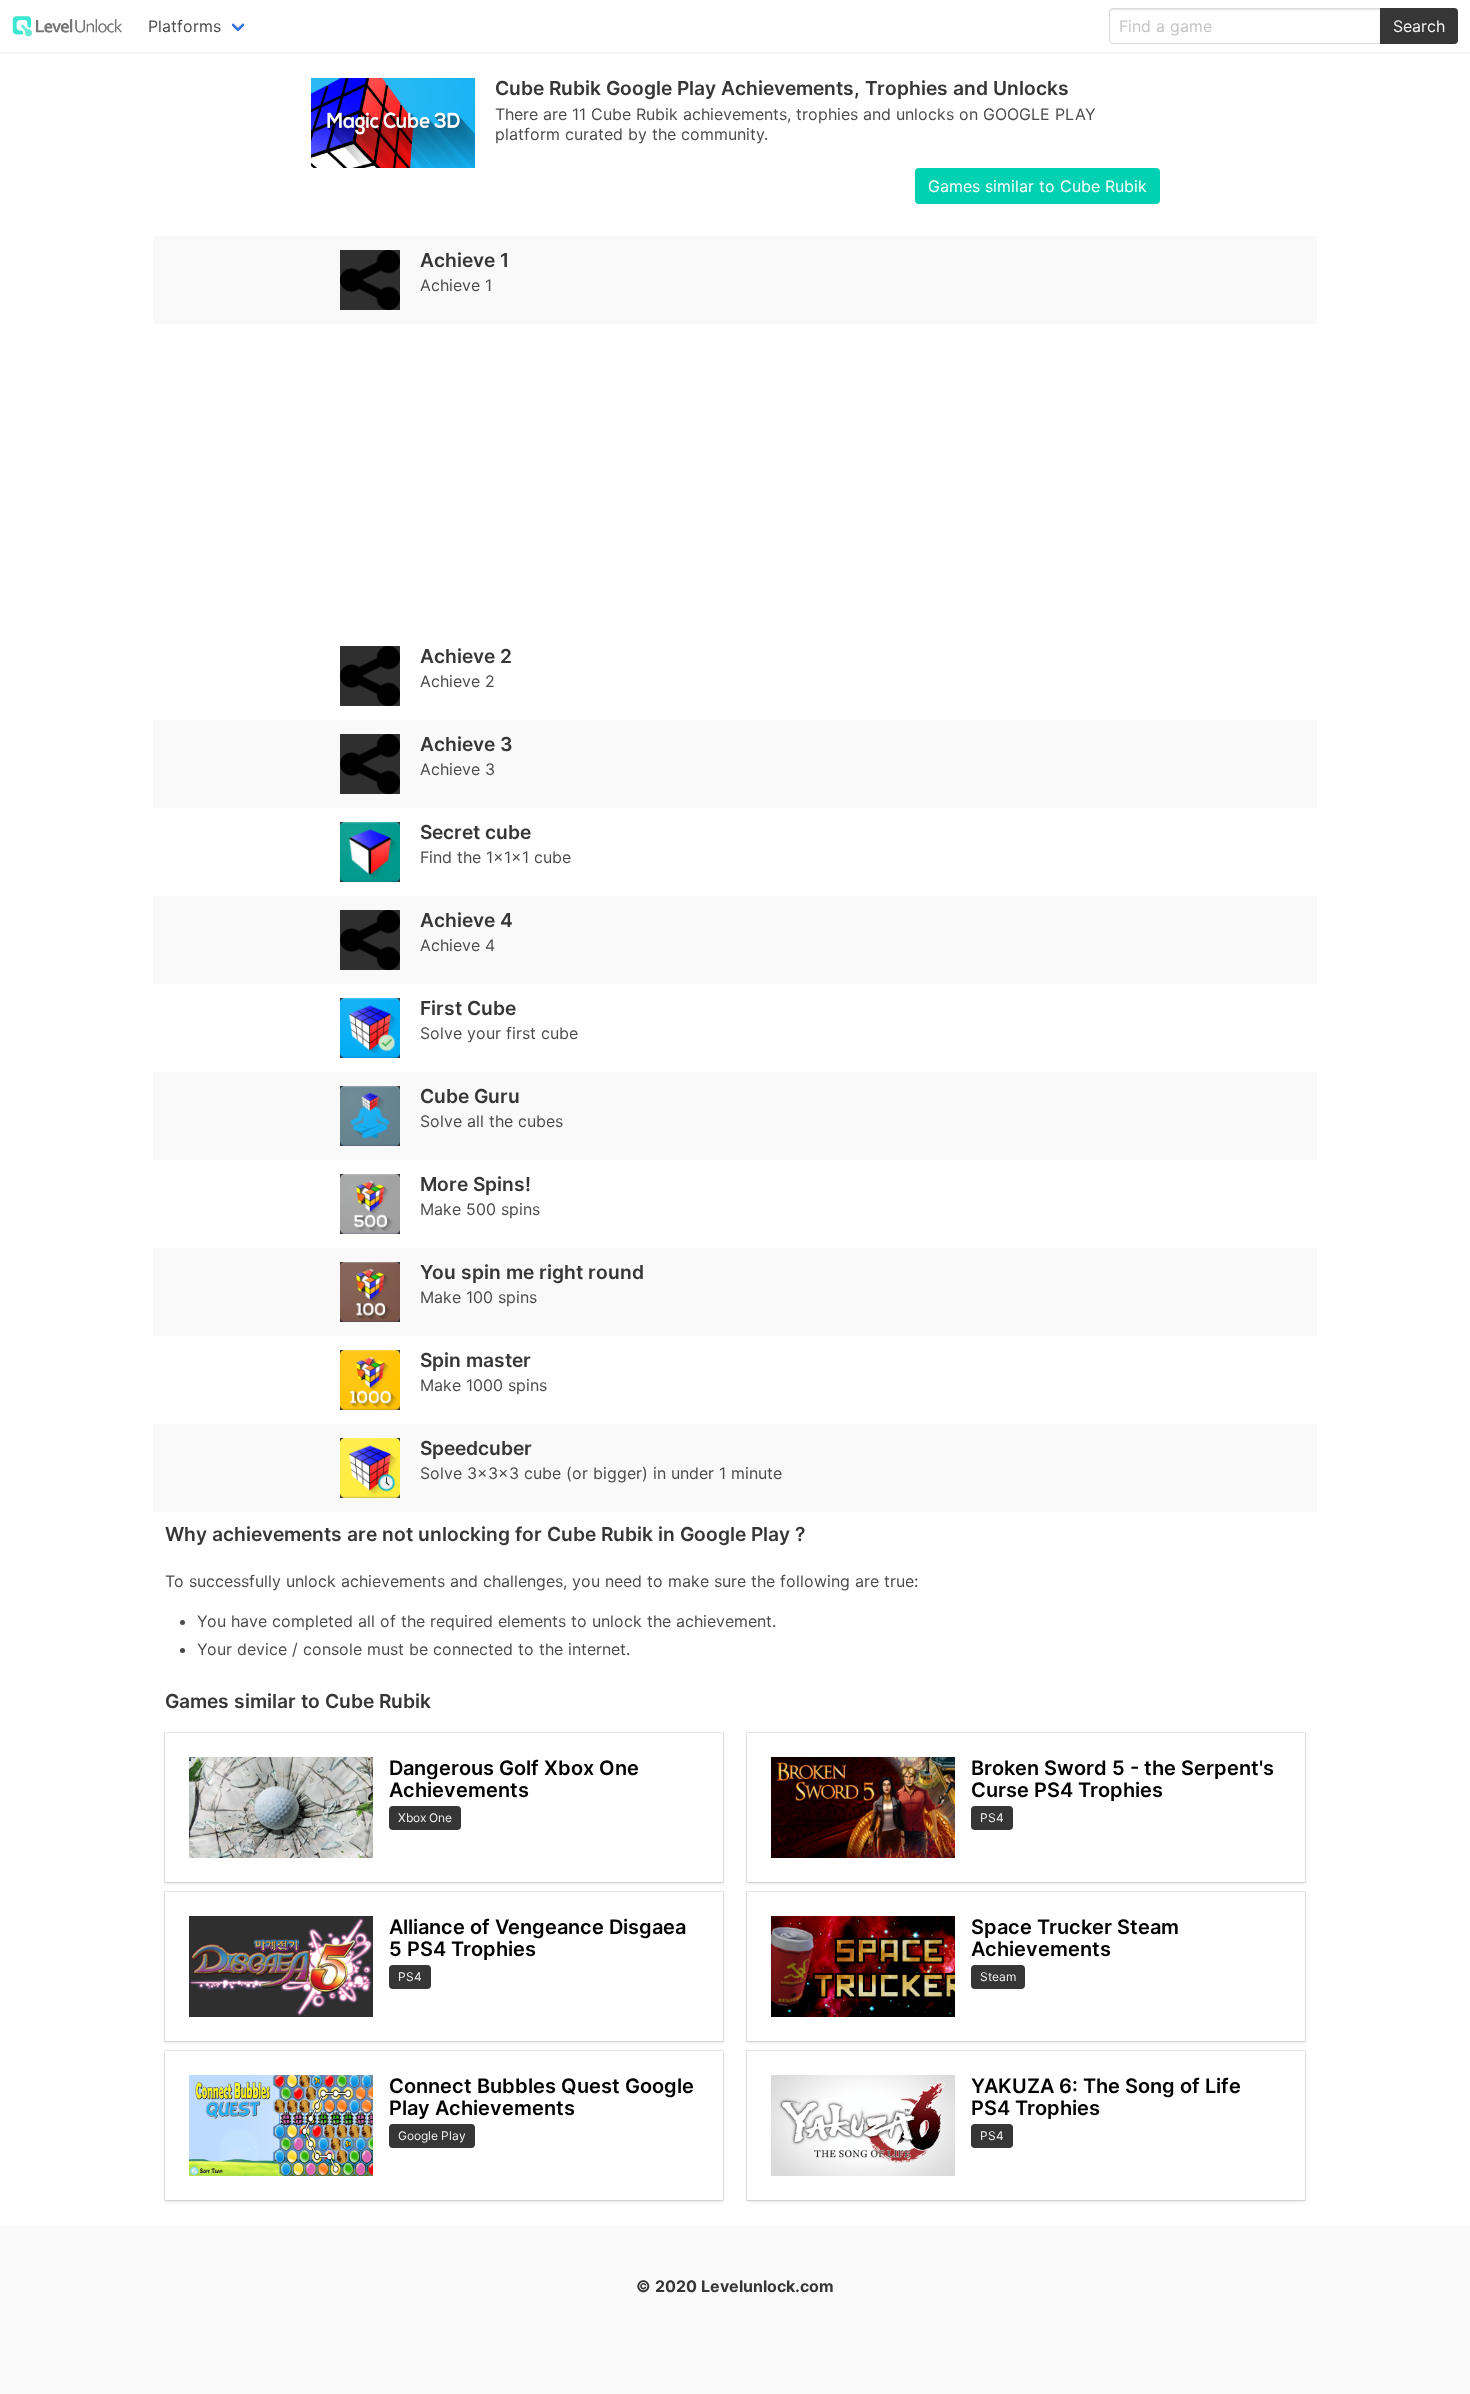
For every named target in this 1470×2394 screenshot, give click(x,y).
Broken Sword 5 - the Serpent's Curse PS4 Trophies (1122, 1779)
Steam (998, 1976)
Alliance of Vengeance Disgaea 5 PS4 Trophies (537, 1938)
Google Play (432, 2135)
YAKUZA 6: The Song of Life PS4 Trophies (1106, 2097)
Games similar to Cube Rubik (1037, 186)
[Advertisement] (735, 478)
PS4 (410, 1976)
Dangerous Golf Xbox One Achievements (514, 1779)
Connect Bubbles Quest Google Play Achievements (541, 2097)
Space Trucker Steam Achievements (1075, 1938)
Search (1419, 26)
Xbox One (425, 1817)
